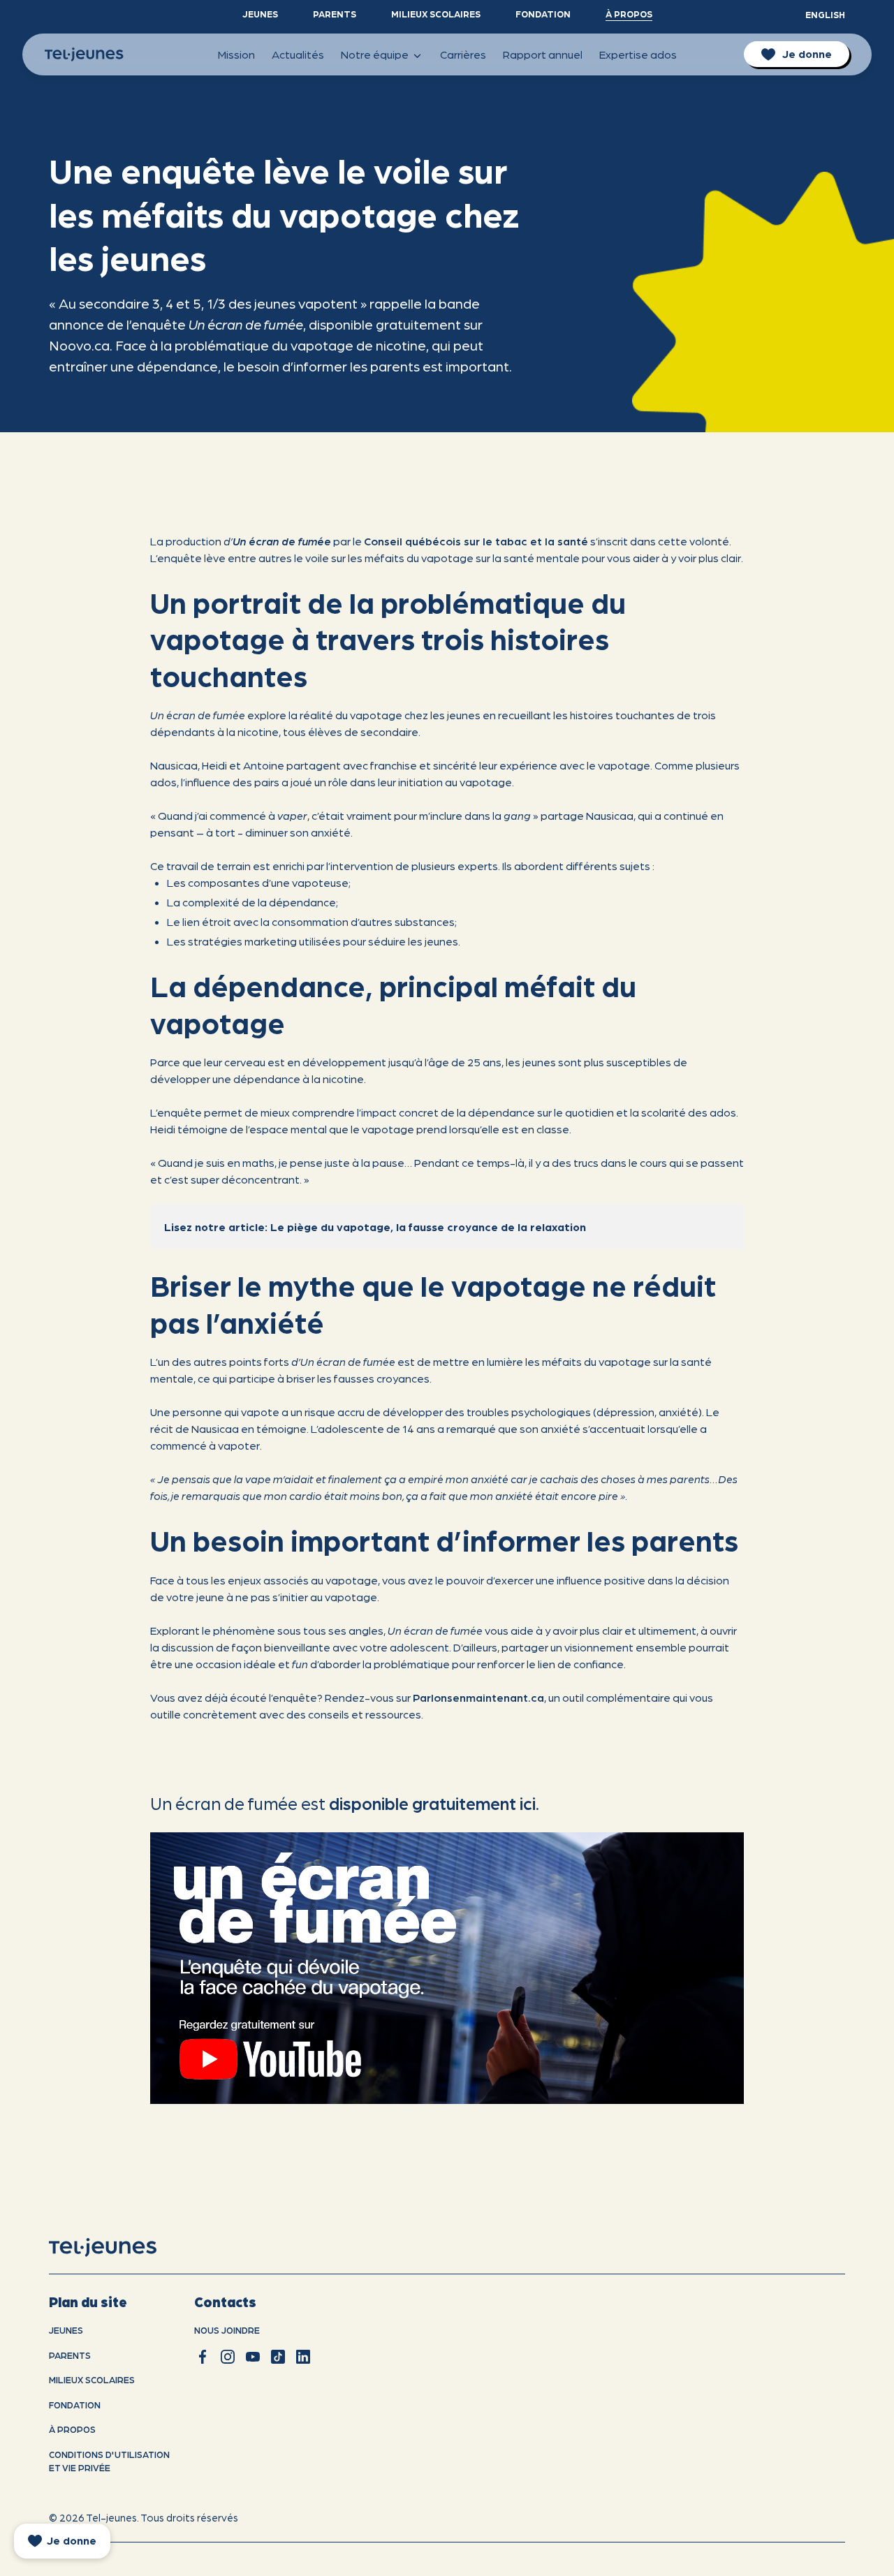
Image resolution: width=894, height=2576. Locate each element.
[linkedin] (303, 2357)
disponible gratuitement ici (432, 1802)
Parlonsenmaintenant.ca (478, 1697)
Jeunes (260, 14)
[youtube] (253, 2357)
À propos (629, 14)
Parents (335, 14)
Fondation (543, 14)
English (825, 14)
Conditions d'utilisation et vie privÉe (109, 2461)
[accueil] (120, 2248)
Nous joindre (227, 2330)
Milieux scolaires (436, 14)
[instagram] (228, 2357)
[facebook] (203, 2357)
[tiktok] (278, 2357)
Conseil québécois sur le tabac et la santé (476, 541)
